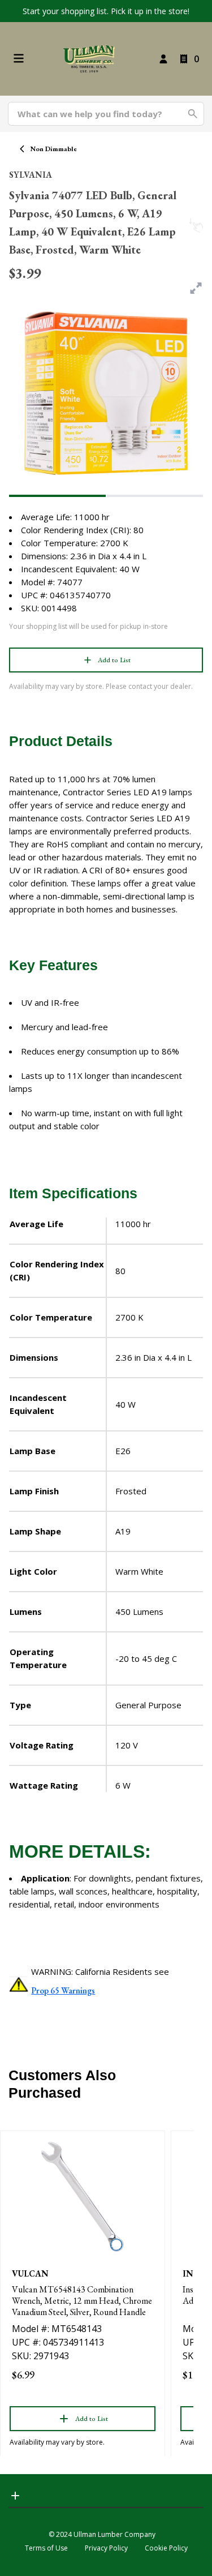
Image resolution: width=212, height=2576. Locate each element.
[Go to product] (83, 2197)
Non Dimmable (54, 149)
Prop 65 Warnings (63, 1990)
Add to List (114, 660)
